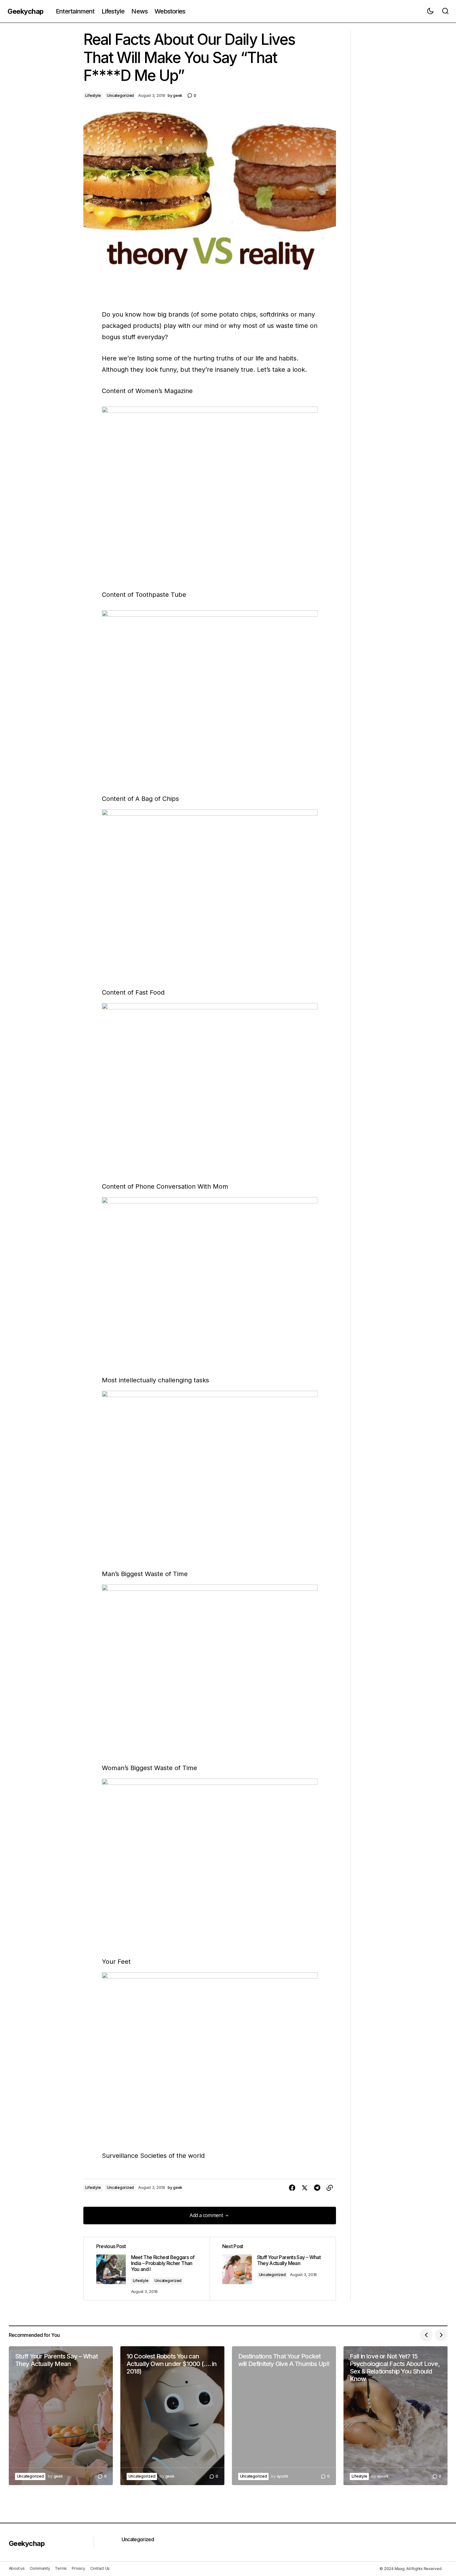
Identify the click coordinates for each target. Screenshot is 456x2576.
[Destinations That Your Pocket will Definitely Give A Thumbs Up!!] (284, 2416)
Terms (61, 2568)
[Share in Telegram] (317, 2188)
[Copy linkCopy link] (330, 2188)
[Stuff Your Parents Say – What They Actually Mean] (61, 2416)
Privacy (78, 2568)
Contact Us (100, 2568)
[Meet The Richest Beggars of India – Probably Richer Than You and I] (147, 2269)
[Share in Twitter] (305, 2188)
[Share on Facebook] (292, 2188)
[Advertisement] (401, 124)
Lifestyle (93, 95)
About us (17, 2568)
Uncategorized (120, 95)
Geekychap (26, 11)
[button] (430, 11)
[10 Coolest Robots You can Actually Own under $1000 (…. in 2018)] (172, 2416)
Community (40, 2568)
